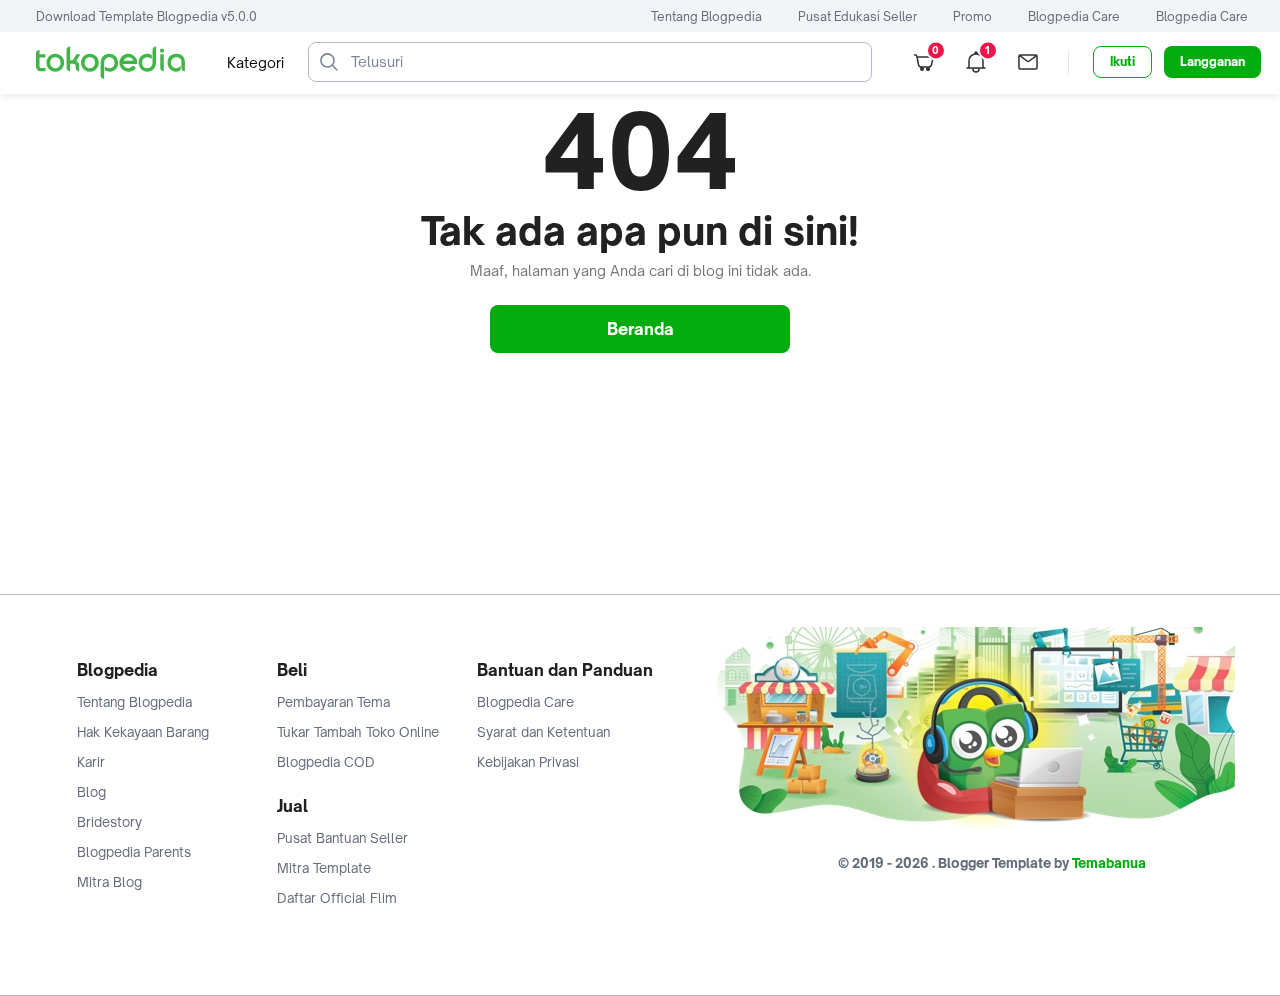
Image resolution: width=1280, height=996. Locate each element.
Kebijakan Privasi (528, 762)
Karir (91, 762)
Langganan (1212, 61)
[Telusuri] (329, 62)
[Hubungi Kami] (1028, 62)
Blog (91, 792)
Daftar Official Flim (337, 898)
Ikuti (1122, 61)
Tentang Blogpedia (706, 16)
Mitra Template (324, 868)
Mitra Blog (109, 882)
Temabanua (1109, 863)
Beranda (640, 329)
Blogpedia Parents (134, 852)
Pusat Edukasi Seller (857, 16)
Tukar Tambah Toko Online (358, 732)
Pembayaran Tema (333, 702)
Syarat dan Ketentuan (543, 732)
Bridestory (109, 822)
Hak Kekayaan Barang (143, 732)
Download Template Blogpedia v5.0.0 (146, 16)
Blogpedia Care (1074, 16)
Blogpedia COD (326, 762)
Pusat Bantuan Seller (342, 838)
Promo (972, 16)
